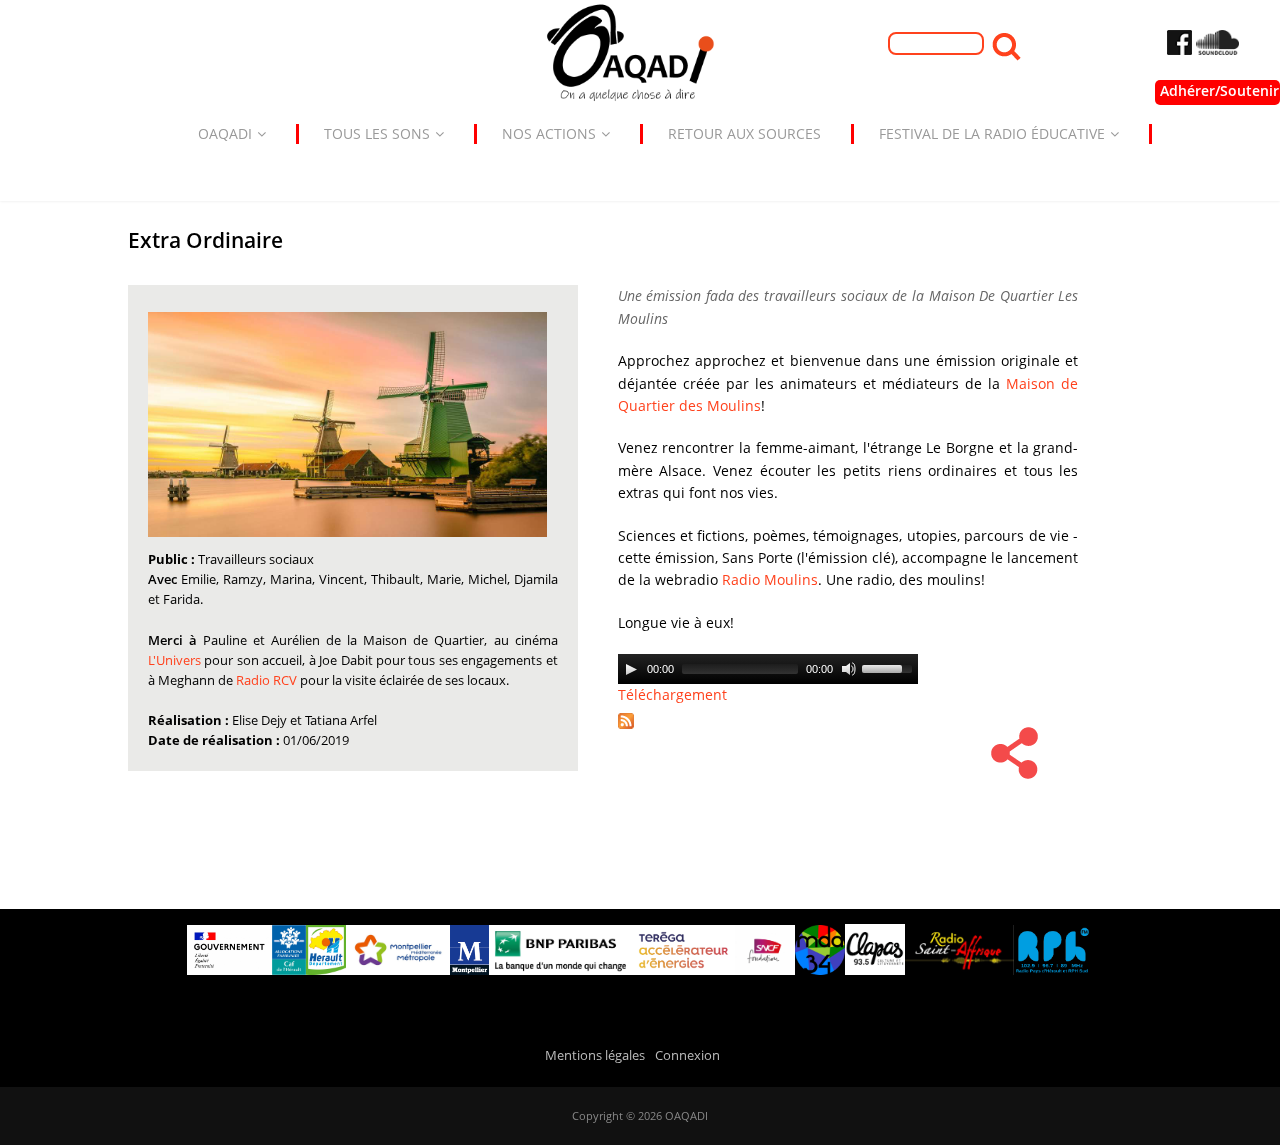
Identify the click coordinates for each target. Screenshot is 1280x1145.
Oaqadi (225, 133)
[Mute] (849, 669)
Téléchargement (672, 694)
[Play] (631, 669)
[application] (768, 669)
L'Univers (176, 660)
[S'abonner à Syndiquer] (633, 730)
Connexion (687, 1055)
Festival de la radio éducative (992, 133)
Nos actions (549, 133)
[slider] (890, 667)
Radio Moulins (770, 579)
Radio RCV (266, 680)
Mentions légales (595, 1055)
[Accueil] (640, 57)
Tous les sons (377, 133)
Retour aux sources (744, 133)
